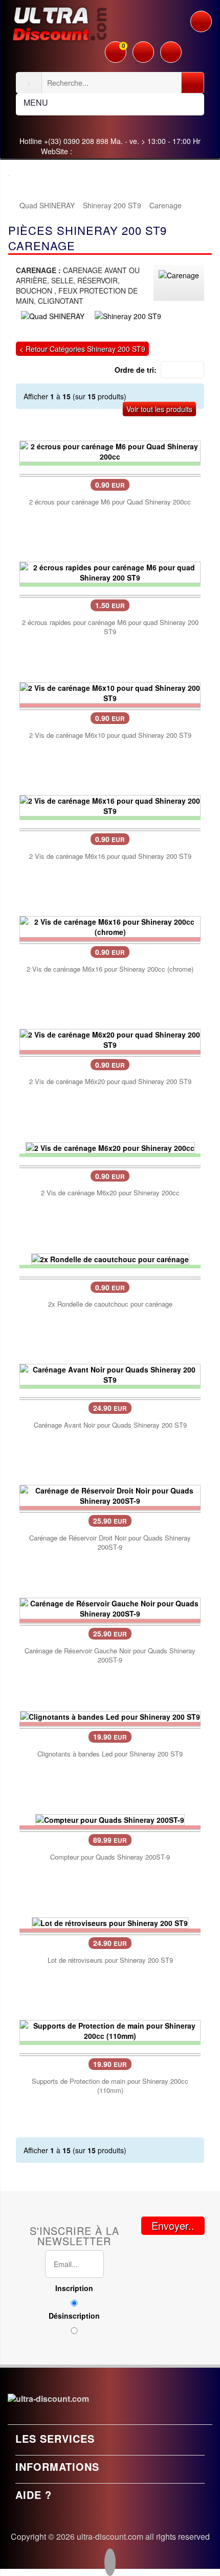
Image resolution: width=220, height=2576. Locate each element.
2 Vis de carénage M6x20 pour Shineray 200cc (110, 1193)
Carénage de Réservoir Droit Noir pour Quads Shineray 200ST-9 (110, 1543)
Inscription (74, 2288)
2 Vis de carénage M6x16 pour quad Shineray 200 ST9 (110, 856)
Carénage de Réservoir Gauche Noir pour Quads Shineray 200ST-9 (110, 1655)
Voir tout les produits (159, 409)
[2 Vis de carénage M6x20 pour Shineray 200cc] (110, 1146)
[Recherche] (193, 83)
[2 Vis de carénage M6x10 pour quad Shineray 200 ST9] (110, 692)
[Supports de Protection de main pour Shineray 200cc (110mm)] (110, 2030)
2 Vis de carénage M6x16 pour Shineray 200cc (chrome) (110, 969)
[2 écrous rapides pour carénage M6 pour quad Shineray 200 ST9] (110, 571)
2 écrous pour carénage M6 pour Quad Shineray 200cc (110, 502)
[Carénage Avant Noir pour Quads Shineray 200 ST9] (110, 1374)
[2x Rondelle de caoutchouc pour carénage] (110, 1258)
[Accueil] (13, 205)
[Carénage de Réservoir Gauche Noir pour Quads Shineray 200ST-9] (110, 1607)
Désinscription (74, 2316)
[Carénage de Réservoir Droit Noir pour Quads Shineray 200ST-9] (110, 1495)
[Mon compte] (143, 47)
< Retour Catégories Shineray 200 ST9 (82, 349)
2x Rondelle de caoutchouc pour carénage (110, 1304)
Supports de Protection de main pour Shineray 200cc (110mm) (110, 2086)
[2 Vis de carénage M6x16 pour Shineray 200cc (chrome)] (110, 926)
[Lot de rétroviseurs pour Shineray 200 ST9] (110, 1922)
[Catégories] (201, 21)
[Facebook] (110, 2563)
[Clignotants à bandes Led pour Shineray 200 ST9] (110, 1716)
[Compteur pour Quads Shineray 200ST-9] (110, 1819)
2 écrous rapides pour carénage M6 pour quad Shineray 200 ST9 (110, 627)
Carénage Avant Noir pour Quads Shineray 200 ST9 (110, 1425)
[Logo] (59, 22)
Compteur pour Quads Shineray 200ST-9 (110, 1857)
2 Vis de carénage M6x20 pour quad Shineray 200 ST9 (110, 1081)
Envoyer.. (173, 2225)
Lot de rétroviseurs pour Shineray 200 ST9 (110, 1960)
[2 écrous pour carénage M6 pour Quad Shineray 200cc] (110, 450)
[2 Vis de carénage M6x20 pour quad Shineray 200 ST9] (110, 1038)
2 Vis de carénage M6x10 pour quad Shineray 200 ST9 (110, 735)
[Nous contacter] (171, 47)
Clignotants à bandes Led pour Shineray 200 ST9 (110, 1754)
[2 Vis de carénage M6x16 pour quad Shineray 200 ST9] (110, 805)
